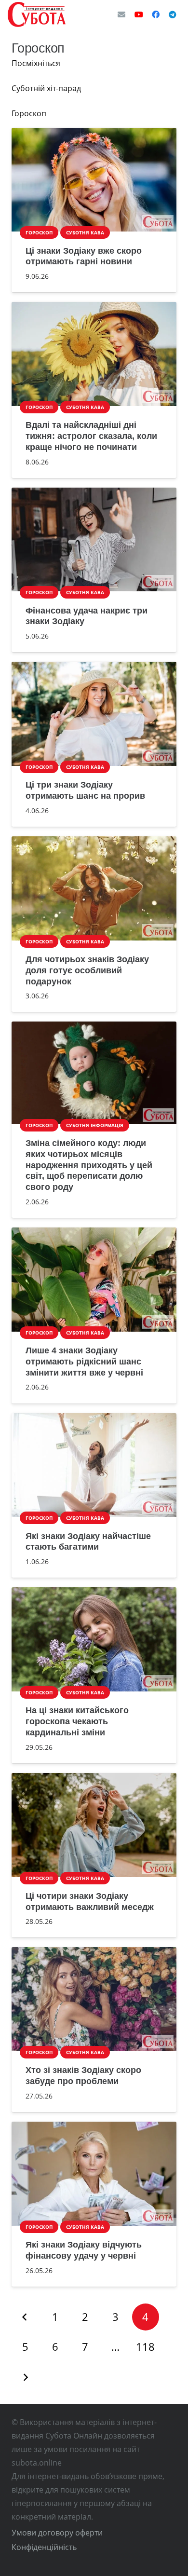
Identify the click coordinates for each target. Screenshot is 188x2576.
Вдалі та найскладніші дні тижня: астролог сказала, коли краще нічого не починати (91, 436)
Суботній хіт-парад (46, 88)
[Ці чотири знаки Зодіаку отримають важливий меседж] (94, 1825)
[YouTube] (139, 14)
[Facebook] (156, 14)
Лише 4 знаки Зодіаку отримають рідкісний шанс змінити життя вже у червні (84, 1362)
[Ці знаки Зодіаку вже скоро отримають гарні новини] (94, 180)
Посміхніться (36, 63)
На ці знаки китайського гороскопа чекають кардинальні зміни (77, 1721)
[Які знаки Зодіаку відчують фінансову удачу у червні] (94, 2174)
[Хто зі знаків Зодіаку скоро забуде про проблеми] (94, 1999)
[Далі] (25, 2377)
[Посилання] (37, 14)
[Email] (121, 14)
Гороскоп (29, 113)
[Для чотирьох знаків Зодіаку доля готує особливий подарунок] (94, 888)
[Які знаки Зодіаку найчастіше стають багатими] (94, 1465)
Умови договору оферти (57, 2533)
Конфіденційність (44, 2547)
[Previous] (25, 2317)
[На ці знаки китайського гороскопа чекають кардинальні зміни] (94, 1639)
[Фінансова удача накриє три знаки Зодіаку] (94, 540)
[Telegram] (173, 14)
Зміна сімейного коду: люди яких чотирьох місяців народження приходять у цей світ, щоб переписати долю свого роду (89, 1165)
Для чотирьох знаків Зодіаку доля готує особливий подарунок (87, 970)
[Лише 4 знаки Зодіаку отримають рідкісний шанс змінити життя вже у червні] (94, 1280)
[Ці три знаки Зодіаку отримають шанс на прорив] (94, 714)
